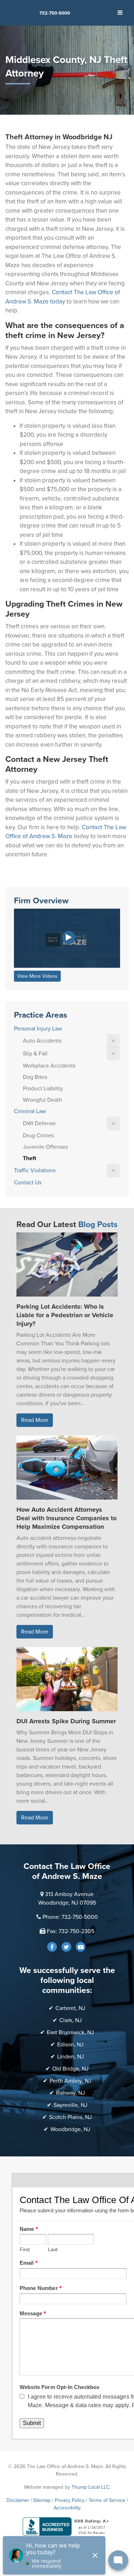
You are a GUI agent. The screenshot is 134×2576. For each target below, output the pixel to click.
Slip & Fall (35, 1054)
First (25, 2250)
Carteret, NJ (70, 2008)
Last (53, 2250)
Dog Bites (35, 1077)
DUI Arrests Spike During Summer (66, 1721)
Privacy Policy (70, 2500)
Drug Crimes (38, 1136)
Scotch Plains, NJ (70, 2117)
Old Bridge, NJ (70, 2069)
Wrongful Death (43, 1100)
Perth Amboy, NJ (71, 2081)
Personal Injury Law (38, 1029)
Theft (29, 1158)
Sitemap (42, 2500)
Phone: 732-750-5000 (70, 1917)
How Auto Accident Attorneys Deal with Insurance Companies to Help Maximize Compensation (66, 1518)
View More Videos (37, 976)
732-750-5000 (55, 13)
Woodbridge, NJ (70, 2129)
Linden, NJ (71, 2057)
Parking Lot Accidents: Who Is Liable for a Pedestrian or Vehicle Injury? (65, 1315)
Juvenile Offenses (45, 1147)
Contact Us (28, 1183)
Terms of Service (107, 2500)
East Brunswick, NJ (70, 2032)
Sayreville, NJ (71, 2105)
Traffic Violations (35, 1170)
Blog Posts (98, 1225)
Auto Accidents (42, 1041)
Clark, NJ (71, 2020)
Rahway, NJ (71, 2093)
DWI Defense (39, 1123)
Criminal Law (30, 1111)
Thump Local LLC (90, 2487)
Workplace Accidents (49, 1066)
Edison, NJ (70, 2045)
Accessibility (67, 2508)
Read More (35, 1420)
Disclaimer (18, 2500)
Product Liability (43, 1089)
